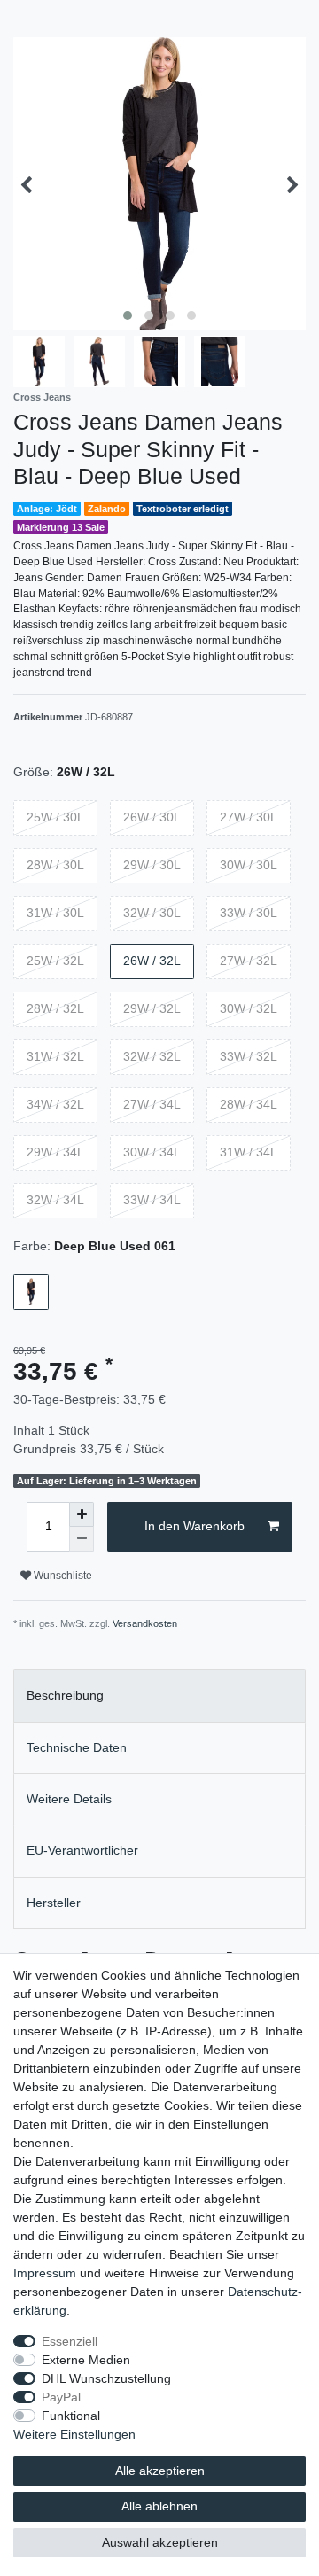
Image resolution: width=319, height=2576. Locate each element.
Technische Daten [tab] (77, 1747)
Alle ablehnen (159, 2506)
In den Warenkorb (195, 1526)
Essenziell (70, 2341)
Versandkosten (145, 1623)
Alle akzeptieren (160, 2471)
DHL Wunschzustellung (106, 2378)
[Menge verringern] (82, 1539)
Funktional (71, 2416)
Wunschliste (62, 1576)
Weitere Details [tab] (69, 1799)
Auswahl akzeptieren (160, 2542)
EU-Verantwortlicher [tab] (82, 1850)
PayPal (61, 2397)
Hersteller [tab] (54, 1903)
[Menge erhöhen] (82, 1514)
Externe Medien (86, 2360)
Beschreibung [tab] (65, 1695)
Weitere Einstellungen (74, 2434)
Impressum (45, 2273)
